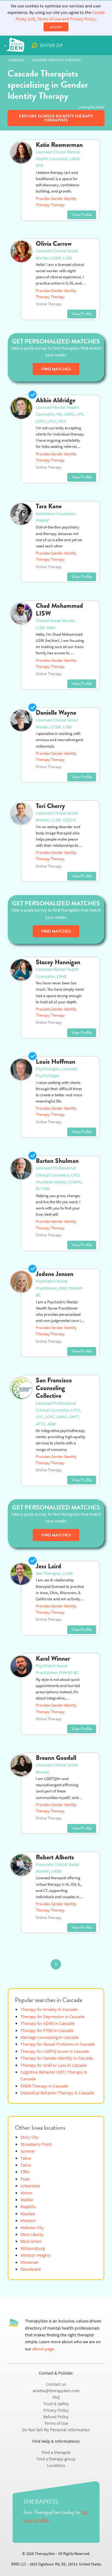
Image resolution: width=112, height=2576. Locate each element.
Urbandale (30, 2186)
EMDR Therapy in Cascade (44, 2086)
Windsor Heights (36, 2255)
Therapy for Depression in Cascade (53, 2017)
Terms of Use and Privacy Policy (66, 19)
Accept (56, 27)
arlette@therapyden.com (56, 2391)
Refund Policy (56, 2417)
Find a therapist (56, 2452)
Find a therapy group (56, 2459)
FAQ (56, 2397)
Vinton (27, 2193)
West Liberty (32, 2235)
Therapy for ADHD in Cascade (48, 2024)
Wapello (28, 2207)
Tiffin (25, 2172)
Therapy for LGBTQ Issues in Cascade (55, 2051)
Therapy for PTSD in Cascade (47, 2031)
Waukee (28, 2214)
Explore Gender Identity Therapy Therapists (56, 118)
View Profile (82, 215)
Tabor (26, 2158)
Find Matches (56, 369)
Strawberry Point (36, 2144)
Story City (30, 2137)
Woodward (31, 2269)
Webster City (32, 2228)
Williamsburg (33, 2249)
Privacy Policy (56, 2410)
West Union (31, 2241)
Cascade (16, 60)
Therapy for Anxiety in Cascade (49, 2010)
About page (43, 2349)
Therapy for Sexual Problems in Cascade (58, 2044)
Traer (25, 2179)
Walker (27, 2200)
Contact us (56, 2384)
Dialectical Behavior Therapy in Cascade (57, 2093)
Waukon (28, 2221)
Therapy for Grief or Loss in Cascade (54, 2065)
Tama (26, 2165)
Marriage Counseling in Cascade (50, 2037)
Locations (56, 2466)
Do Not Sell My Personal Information (56, 2430)
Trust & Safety (56, 2404)
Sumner (28, 2151)
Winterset (29, 2262)
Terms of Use (56, 2423)
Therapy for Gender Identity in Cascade (57, 2058)
